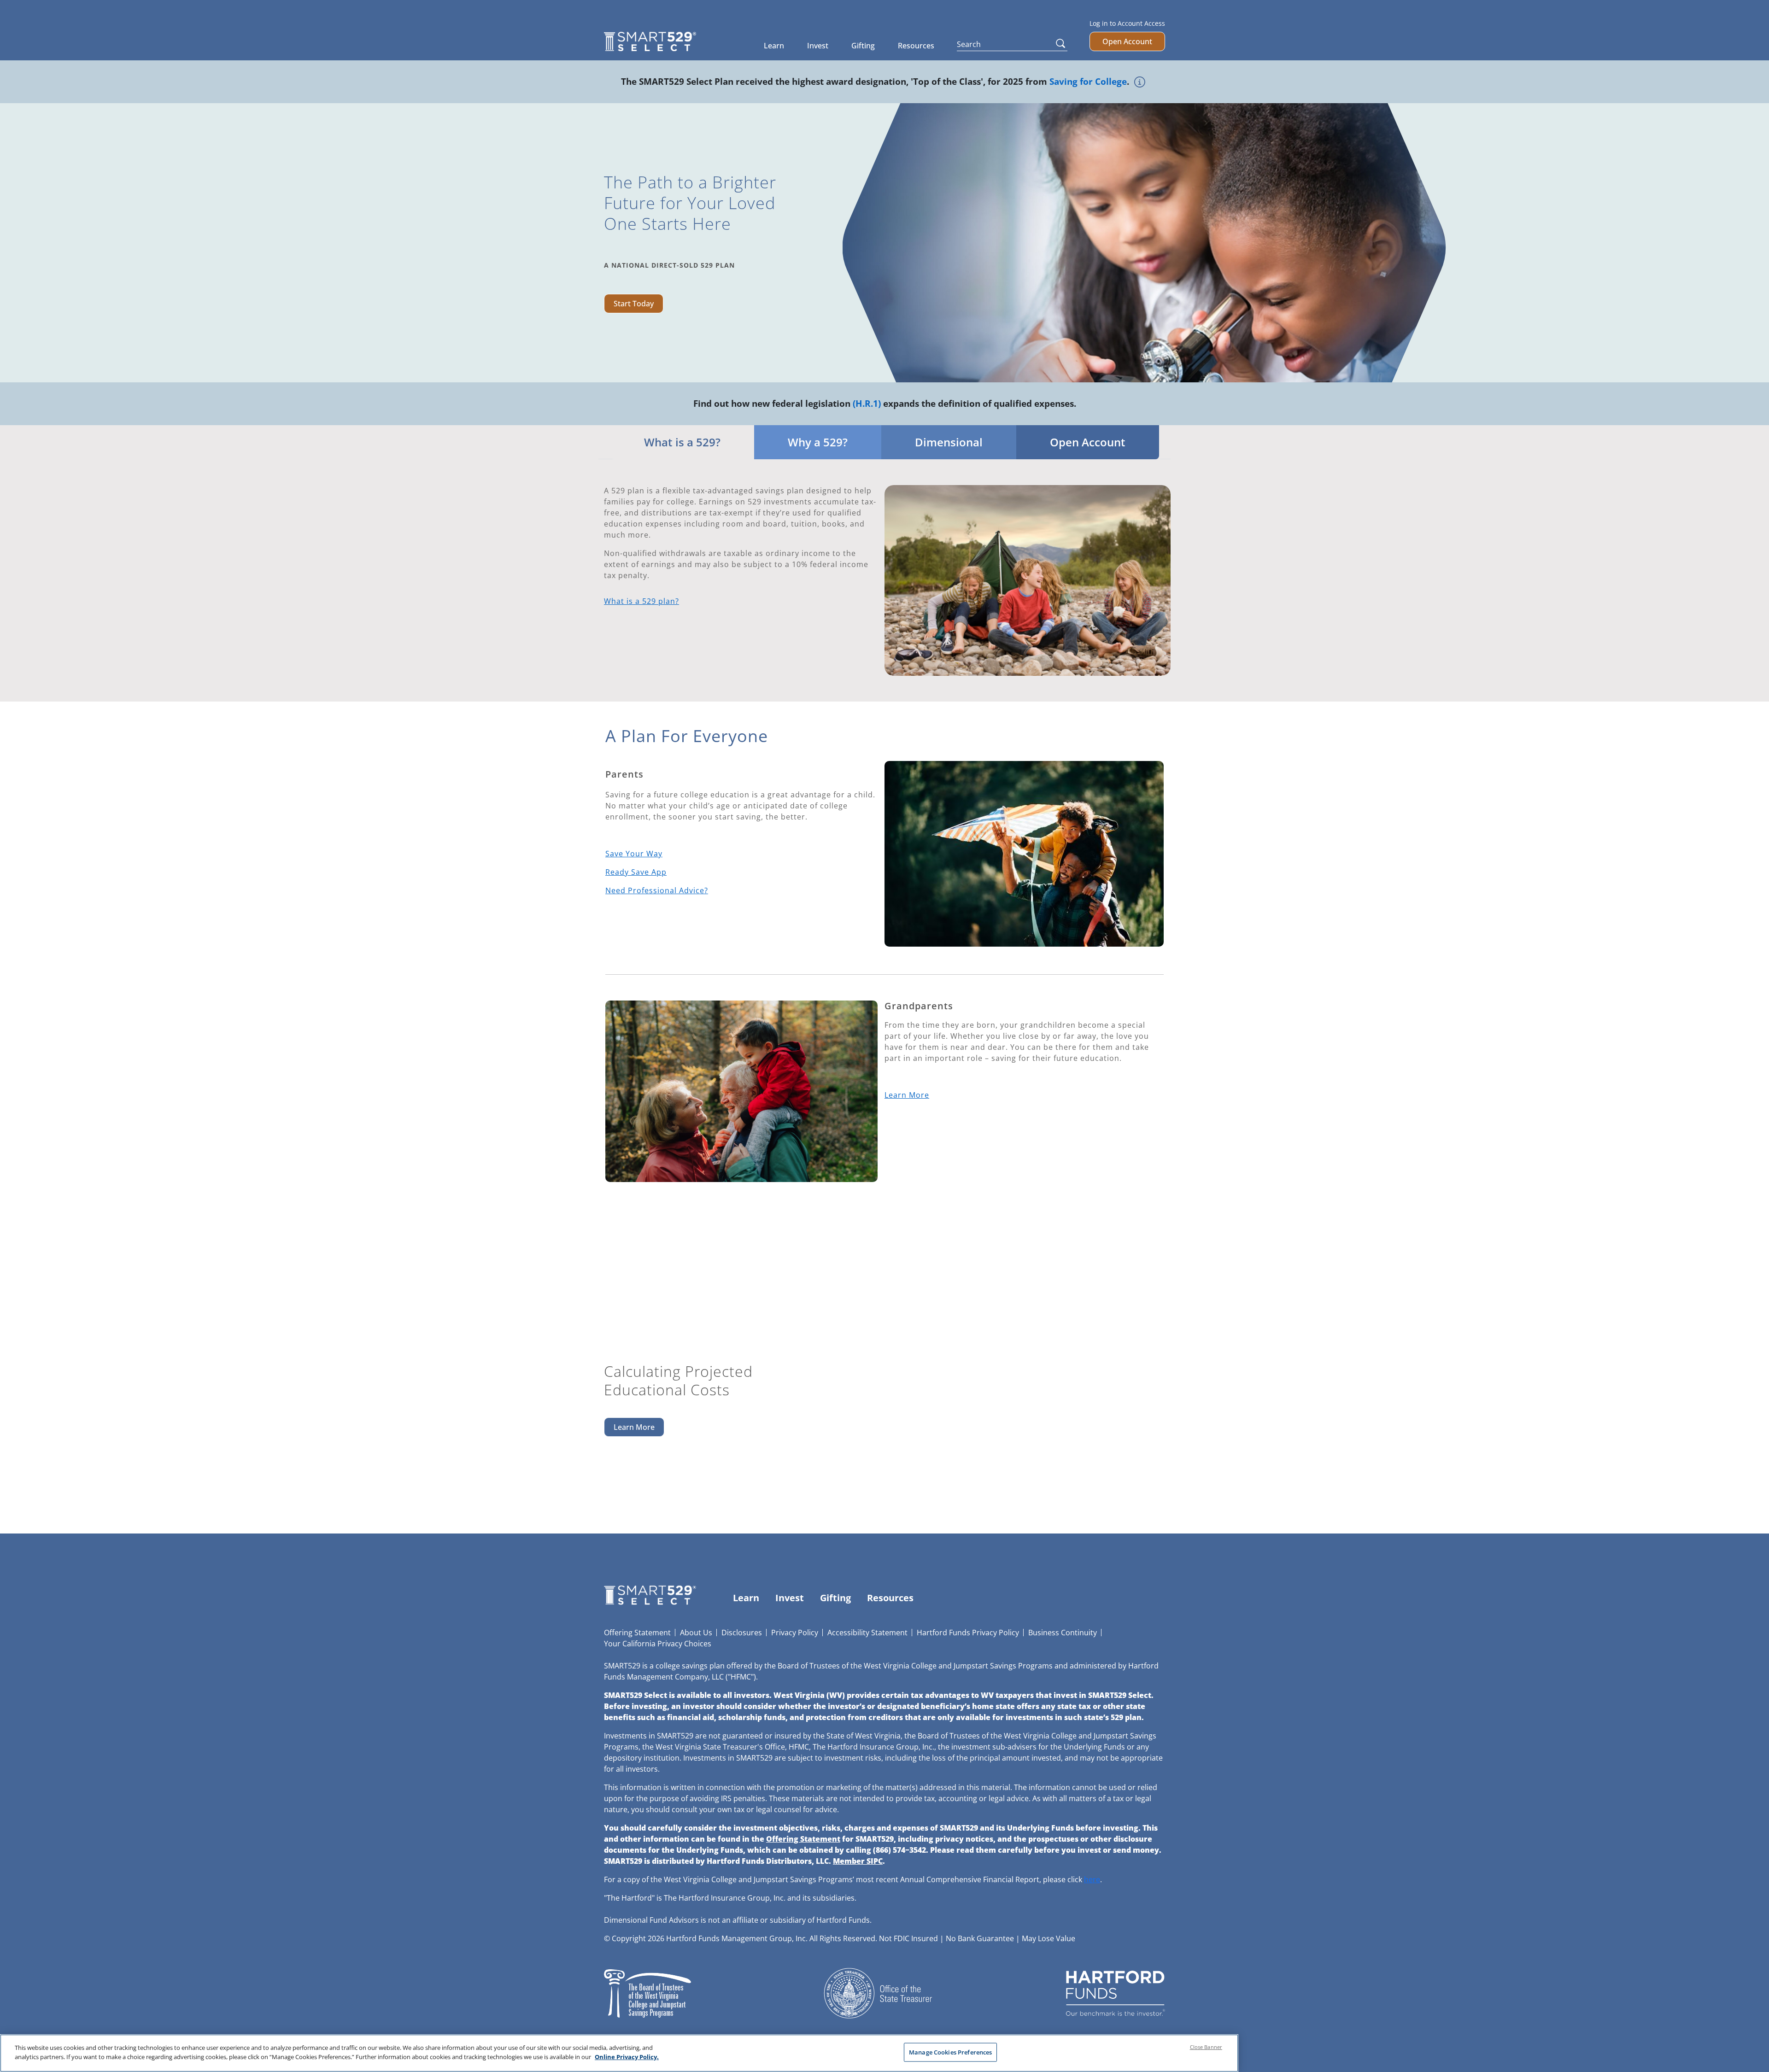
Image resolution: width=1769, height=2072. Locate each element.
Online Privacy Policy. (627, 2056)
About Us (696, 1633)
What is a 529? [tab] (682, 442)
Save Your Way (634, 854)
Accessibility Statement (867, 1633)
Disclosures (742, 1633)
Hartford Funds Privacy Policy (968, 1633)
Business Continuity (1063, 1633)
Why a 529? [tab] (818, 442)
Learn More (907, 1095)
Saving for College (1088, 81)
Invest (818, 46)
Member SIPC (858, 1861)
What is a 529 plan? (641, 601)
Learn (774, 46)
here (1092, 1879)
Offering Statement (637, 1633)
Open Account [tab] (1088, 442)
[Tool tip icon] (1140, 80)
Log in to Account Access (1127, 23)
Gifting (863, 46)
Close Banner (1206, 2047)
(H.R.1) (867, 403)
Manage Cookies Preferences (950, 2052)
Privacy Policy (795, 1633)
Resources (916, 46)
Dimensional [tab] (949, 442)
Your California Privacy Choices (658, 1644)
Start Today (634, 304)
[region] (619, 2053)
